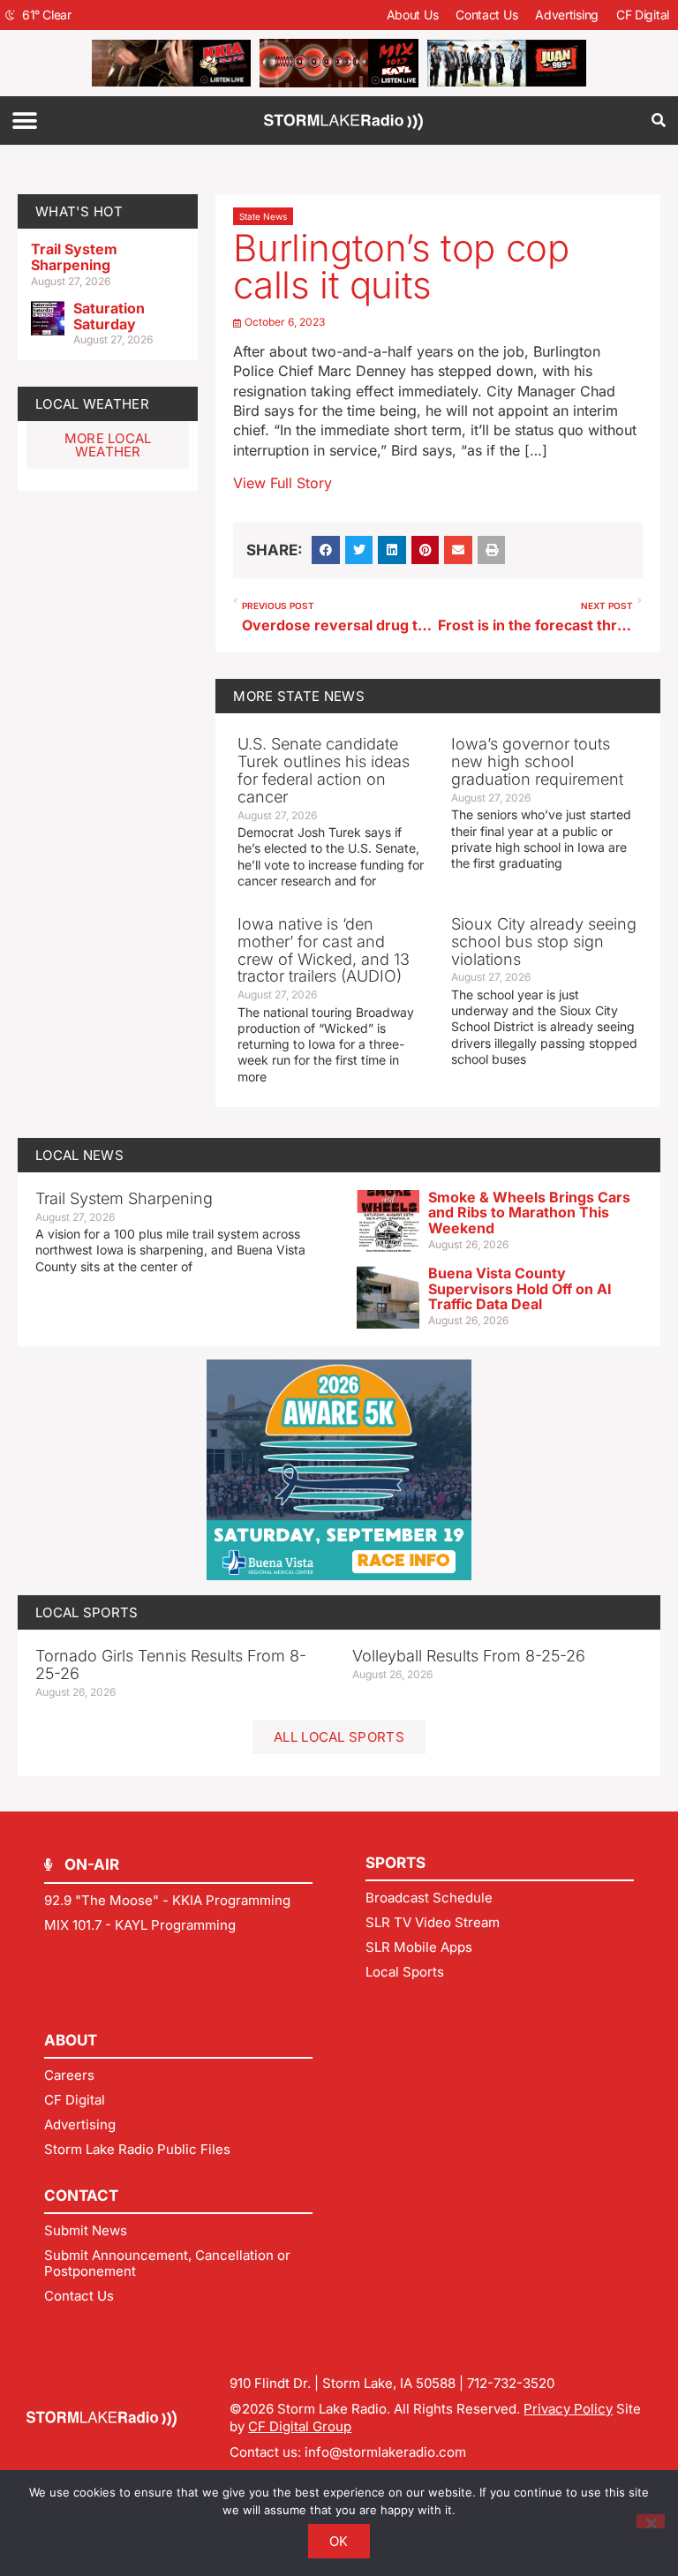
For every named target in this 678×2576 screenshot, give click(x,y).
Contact (81, 2196)
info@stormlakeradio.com (385, 2452)
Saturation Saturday (109, 316)
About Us (413, 15)
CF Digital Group (300, 2426)
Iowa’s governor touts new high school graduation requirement (537, 761)
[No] (651, 2521)
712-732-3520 (511, 2383)
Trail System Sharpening (74, 257)
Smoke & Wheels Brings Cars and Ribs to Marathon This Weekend (529, 1213)
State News (263, 216)
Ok (339, 2541)
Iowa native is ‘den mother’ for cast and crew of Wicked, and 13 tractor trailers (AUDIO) (324, 950)
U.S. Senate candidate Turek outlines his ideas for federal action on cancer (324, 770)
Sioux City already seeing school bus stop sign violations (544, 942)
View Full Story (282, 483)
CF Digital (643, 15)
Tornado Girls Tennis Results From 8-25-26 (171, 1665)
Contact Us (486, 15)
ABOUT (71, 2040)
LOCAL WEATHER (92, 404)
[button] (24, 121)
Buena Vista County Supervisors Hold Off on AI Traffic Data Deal (520, 1288)
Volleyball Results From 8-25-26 (469, 1656)
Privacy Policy (568, 2409)
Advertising (567, 15)
